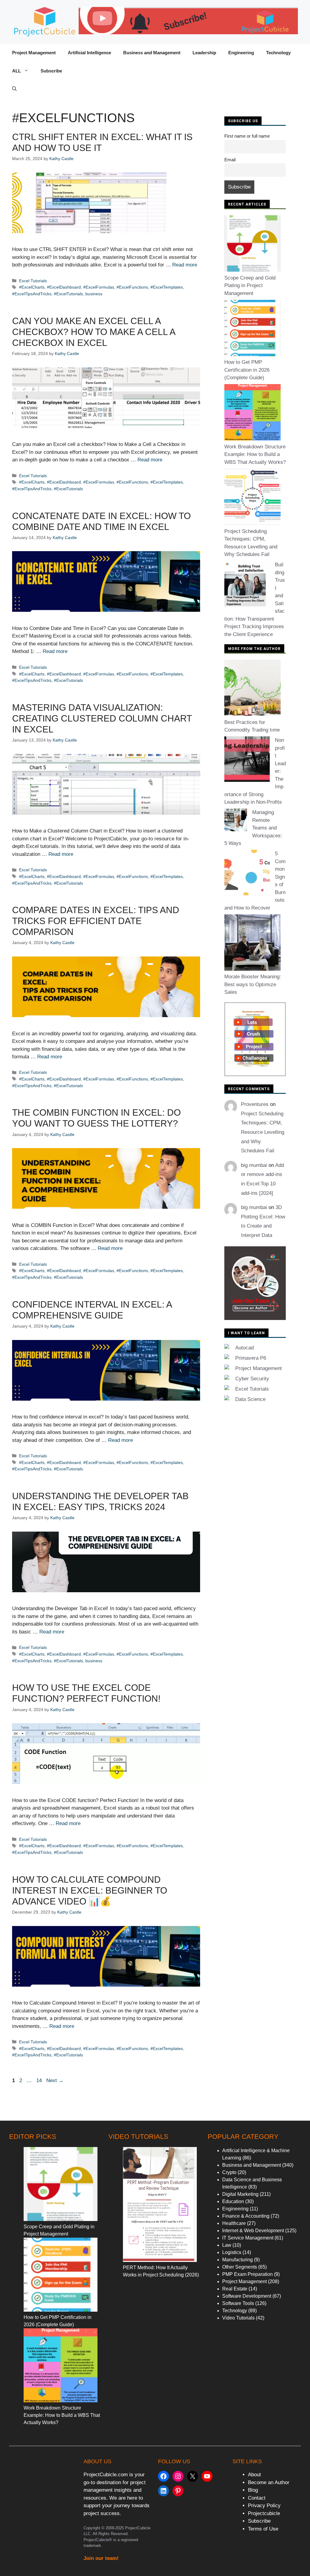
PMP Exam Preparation (247, 2274)
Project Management (34, 53)
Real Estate (235, 2289)
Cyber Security (252, 1379)
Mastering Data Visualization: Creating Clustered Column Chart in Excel (102, 718)
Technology (278, 53)
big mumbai (254, 1165)
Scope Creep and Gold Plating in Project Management (250, 286)
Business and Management (152, 53)
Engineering (241, 53)
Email (230, 160)
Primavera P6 (251, 1358)
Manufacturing (237, 2260)
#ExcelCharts (32, 287)
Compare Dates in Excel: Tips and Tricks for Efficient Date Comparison (96, 921)
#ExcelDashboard (64, 287)
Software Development (247, 2296)
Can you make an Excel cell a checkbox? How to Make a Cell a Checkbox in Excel (94, 332)
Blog (253, 2490)
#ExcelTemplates (167, 287)
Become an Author (269, 2482)
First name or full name (247, 136)
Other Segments (240, 2267)
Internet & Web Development (253, 2231)
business (94, 294)
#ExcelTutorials (68, 294)
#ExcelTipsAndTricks (32, 294)
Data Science (250, 1399)
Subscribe (51, 71)
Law (227, 2245)
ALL (16, 71)
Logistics (232, 2252)
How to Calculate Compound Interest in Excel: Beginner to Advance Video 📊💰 (90, 1890)
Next (55, 2080)
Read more (185, 265)
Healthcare (234, 2223)
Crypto (229, 2172)
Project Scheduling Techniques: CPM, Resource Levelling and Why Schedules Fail (263, 1132)
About (254, 2475)
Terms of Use (263, 2529)
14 (40, 2080)
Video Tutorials (238, 2318)
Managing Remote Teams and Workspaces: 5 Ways (253, 828)
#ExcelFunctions (132, 287)
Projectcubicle (264, 2513)
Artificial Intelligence (89, 53)
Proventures (255, 1104)
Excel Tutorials (33, 281)
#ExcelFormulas (99, 287)
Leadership (204, 53)
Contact (257, 2498)
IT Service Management (248, 2238)
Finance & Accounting (246, 2216)
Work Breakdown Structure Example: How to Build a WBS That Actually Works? (255, 454)
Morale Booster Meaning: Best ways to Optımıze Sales (253, 984)
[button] (14, 89)
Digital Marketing (240, 2194)
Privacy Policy (264, 2506)
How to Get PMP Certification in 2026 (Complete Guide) (247, 370)
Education (233, 2201)
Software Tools (238, 2303)
